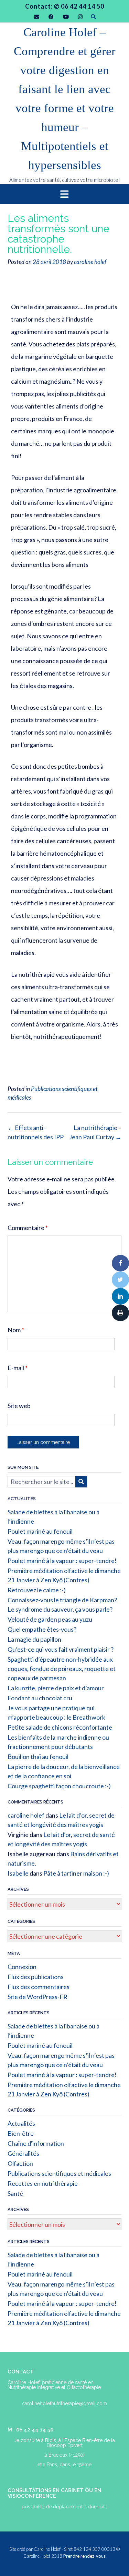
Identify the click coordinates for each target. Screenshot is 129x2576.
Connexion (22, 1967)
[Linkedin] (120, 1296)
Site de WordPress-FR (37, 1997)
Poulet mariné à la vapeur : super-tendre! (62, 1561)
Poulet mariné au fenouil (40, 1531)
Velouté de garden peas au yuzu (50, 1619)
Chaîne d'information (36, 2143)
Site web (19, 1406)
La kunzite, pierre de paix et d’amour (56, 1688)
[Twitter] (120, 1280)
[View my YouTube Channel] (66, 17)
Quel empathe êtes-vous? (42, 1629)
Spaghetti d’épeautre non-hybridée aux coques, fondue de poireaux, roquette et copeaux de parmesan (62, 1669)
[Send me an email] (37, 17)
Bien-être (21, 2133)
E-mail (18, 1368)
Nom (16, 1330)
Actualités (21, 2123)
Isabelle (18, 1873)
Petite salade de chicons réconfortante (60, 1727)
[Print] (120, 1313)
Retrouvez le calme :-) (37, 1590)
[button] (64, 194)
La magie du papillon (34, 1639)
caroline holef (90, 262)
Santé (15, 2193)
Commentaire (28, 1228)
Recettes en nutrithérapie (43, 2183)
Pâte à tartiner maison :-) (76, 1873)
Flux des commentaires (39, 1987)
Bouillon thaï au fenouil (38, 1757)
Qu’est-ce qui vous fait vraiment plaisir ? (61, 1649)
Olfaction (20, 2163)
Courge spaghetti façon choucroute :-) (59, 1786)
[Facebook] (120, 1263)
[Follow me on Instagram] (80, 17)
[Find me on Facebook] (51, 17)
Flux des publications (36, 1977)
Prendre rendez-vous (84, 2556)
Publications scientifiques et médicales (59, 2173)
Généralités (23, 2153)
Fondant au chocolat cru (40, 1698)
